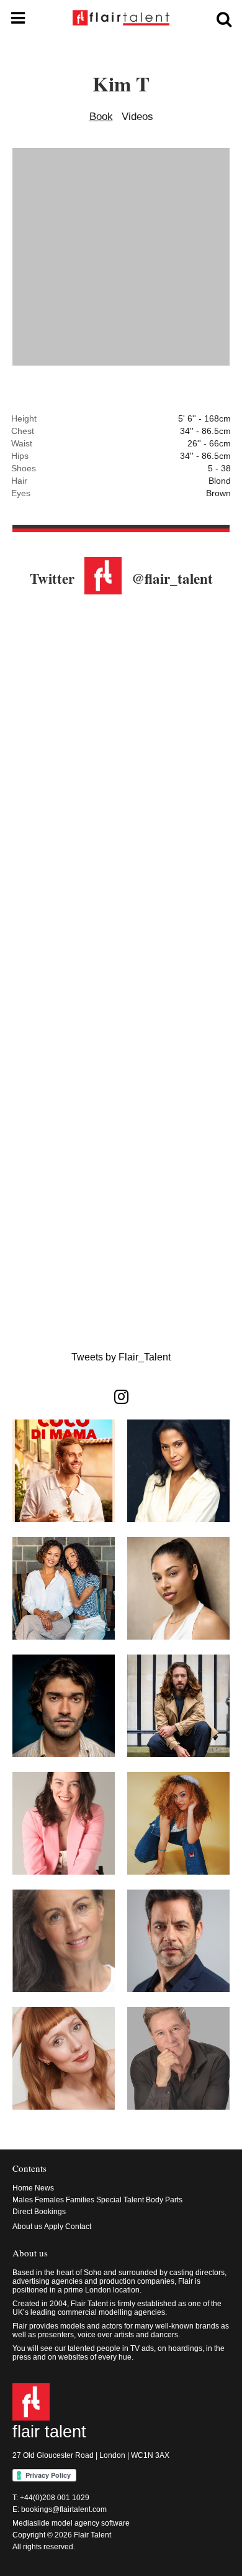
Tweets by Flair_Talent (121, 1357)
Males (23, 2200)
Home (23, 2188)
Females (49, 2200)
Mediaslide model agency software (71, 2523)
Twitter (52, 578)
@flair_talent (172, 578)
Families (80, 2200)
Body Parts (164, 2200)
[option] (121, 258)
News (44, 2188)
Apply (54, 2227)
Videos (137, 117)
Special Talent (120, 2200)
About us (27, 2227)
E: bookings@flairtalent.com (60, 2509)
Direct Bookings (39, 2212)
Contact (78, 2227)
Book (101, 117)
